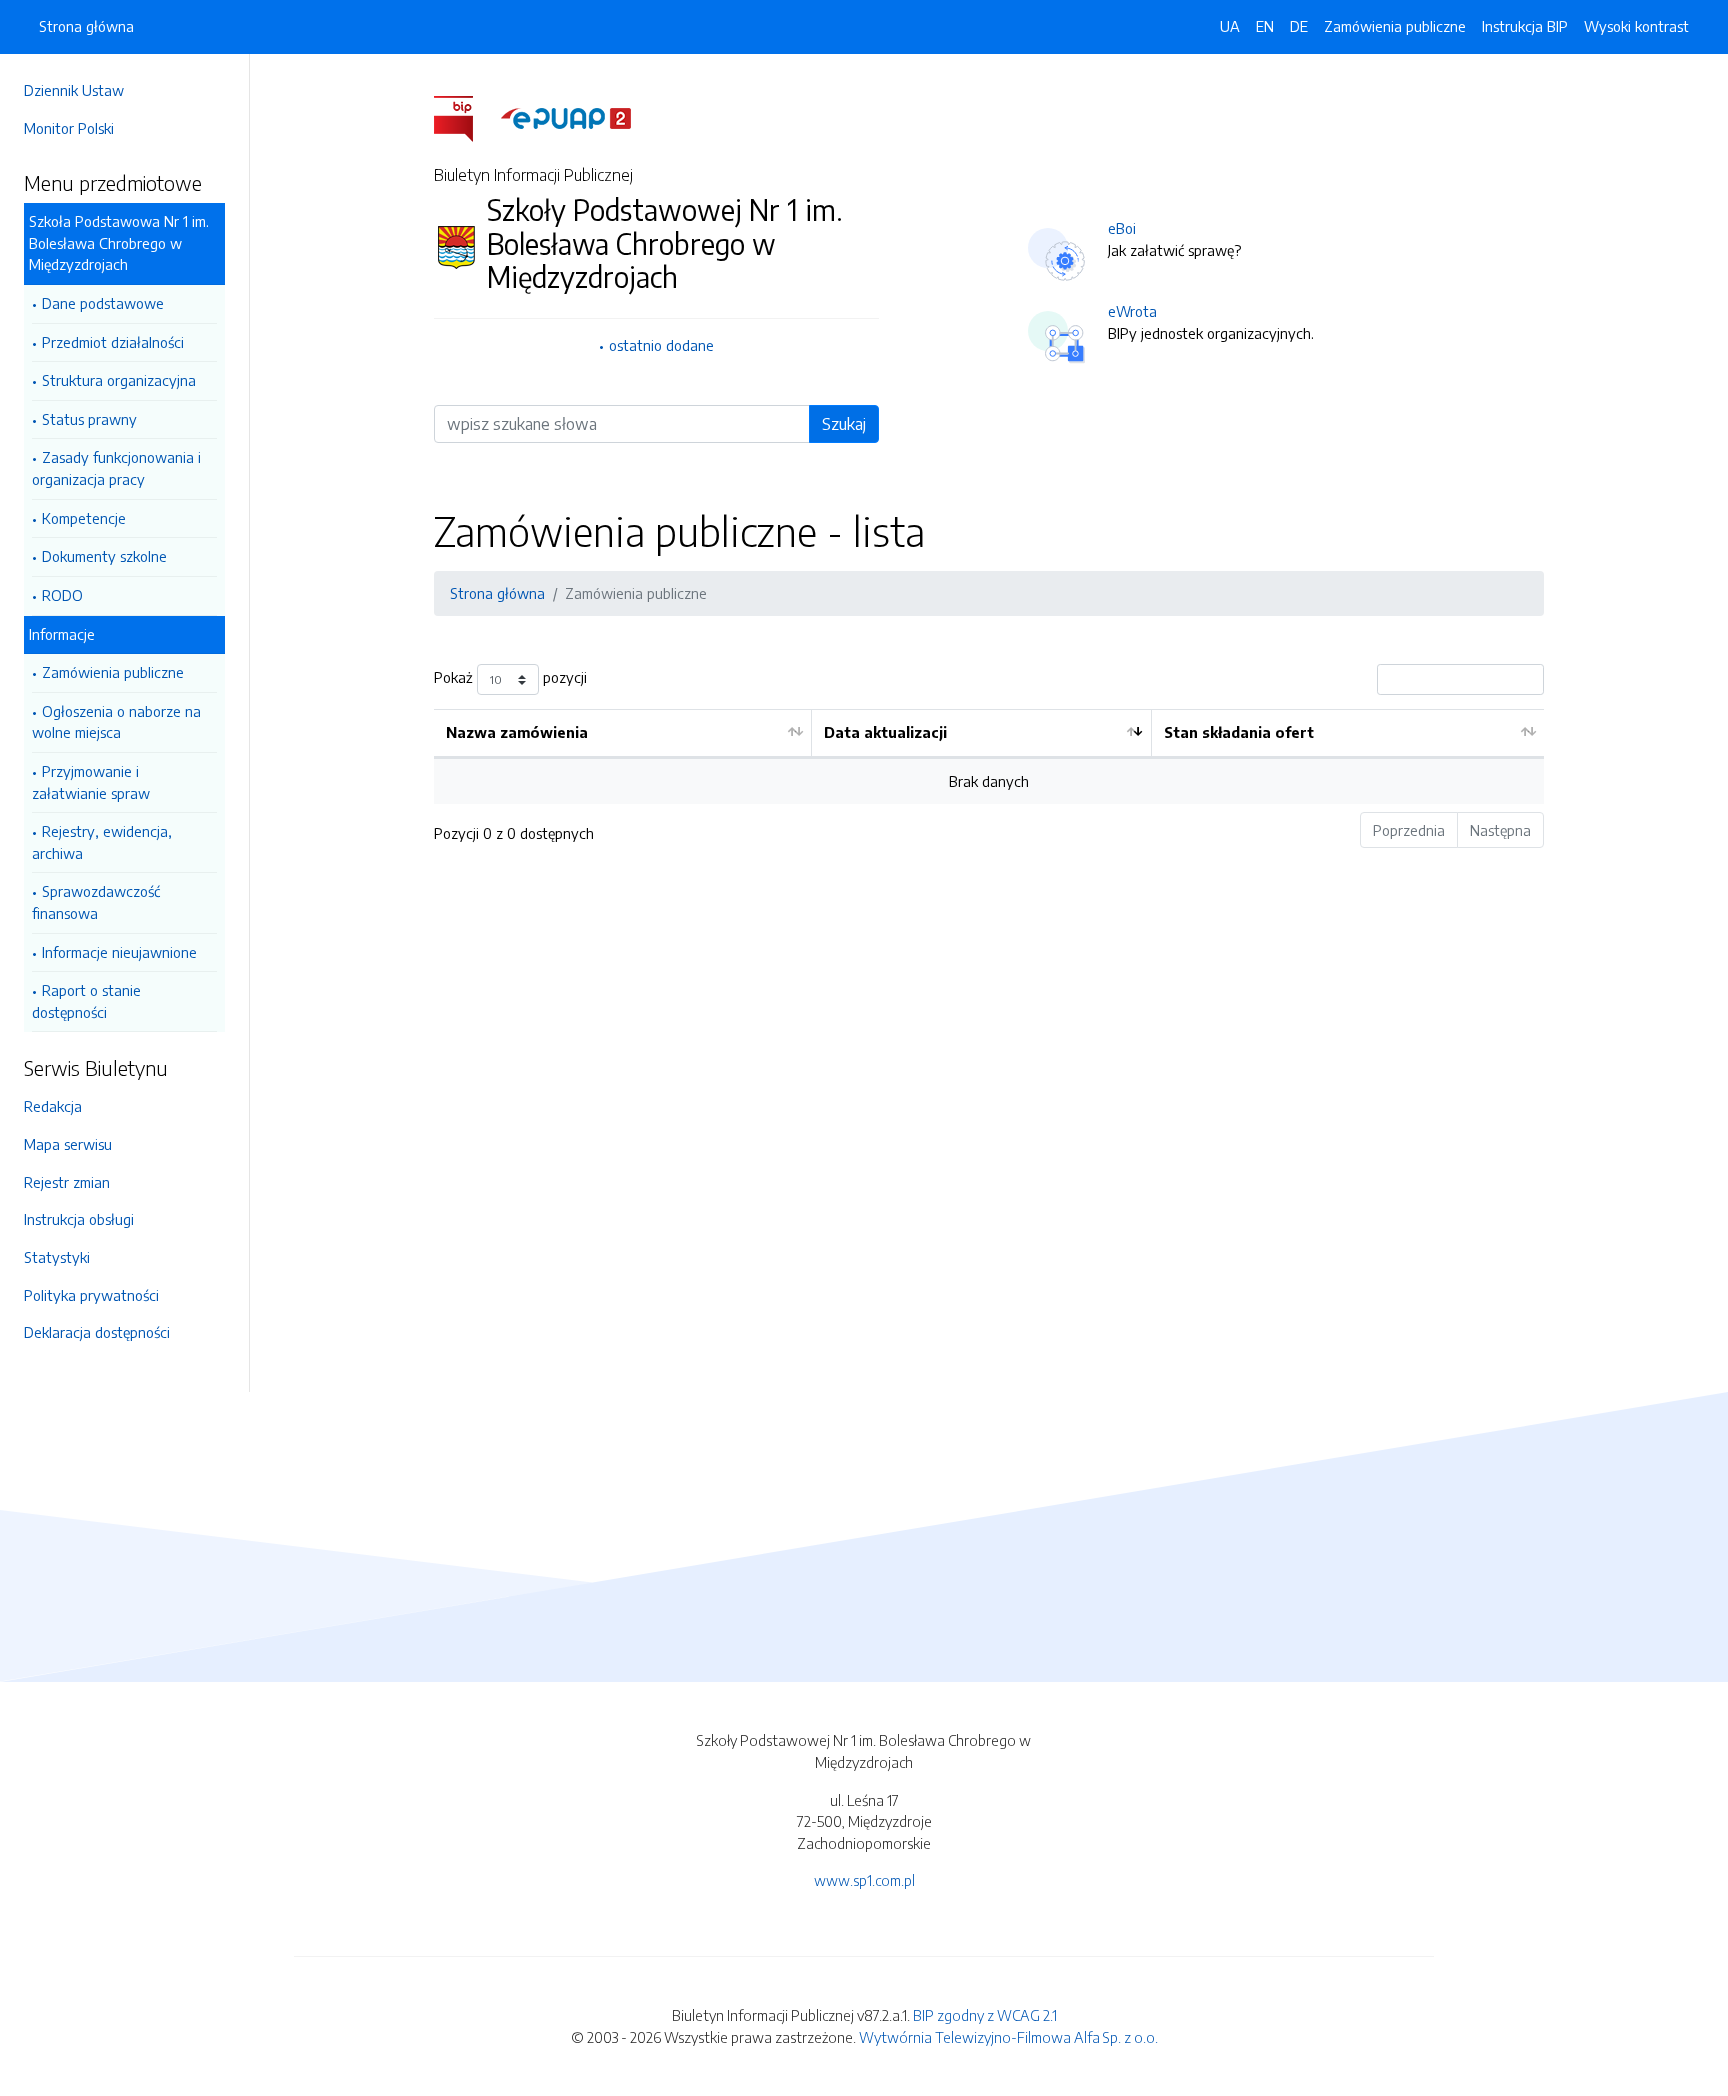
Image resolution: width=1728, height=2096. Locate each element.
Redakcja (53, 1106)
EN (1265, 26)
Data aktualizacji (885, 732)
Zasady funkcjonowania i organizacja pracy (116, 468)
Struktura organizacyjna (119, 380)
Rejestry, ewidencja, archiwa (102, 842)
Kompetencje (84, 518)
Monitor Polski (69, 128)
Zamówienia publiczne (113, 672)
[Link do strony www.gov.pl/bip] (465, 117)
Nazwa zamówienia (517, 732)
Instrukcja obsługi (79, 1219)
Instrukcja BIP (1525, 26)
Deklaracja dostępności (97, 1332)
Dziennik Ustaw (74, 90)
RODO (62, 595)
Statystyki (57, 1257)
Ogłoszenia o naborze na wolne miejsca (116, 722)
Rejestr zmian (67, 1182)
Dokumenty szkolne (104, 556)
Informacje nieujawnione (119, 952)
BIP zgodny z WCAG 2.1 (985, 2015)
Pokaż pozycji (510, 678)
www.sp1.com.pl (864, 1880)
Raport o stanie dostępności (86, 1001)
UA (1230, 26)
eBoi (1122, 228)
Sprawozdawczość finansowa (96, 902)
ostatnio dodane (661, 345)
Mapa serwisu (68, 1144)
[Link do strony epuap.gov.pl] (566, 117)
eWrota (1132, 311)
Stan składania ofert (1239, 732)
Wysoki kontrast (1636, 26)
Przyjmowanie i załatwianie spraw (91, 782)
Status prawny (89, 419)
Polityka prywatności (91, 1295)
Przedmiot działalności (113, 342)
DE (1299, 26)
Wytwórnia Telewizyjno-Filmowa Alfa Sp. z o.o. (1008, 2037)
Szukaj (844, 424)
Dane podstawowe (103, 303)
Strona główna (86, 26)
